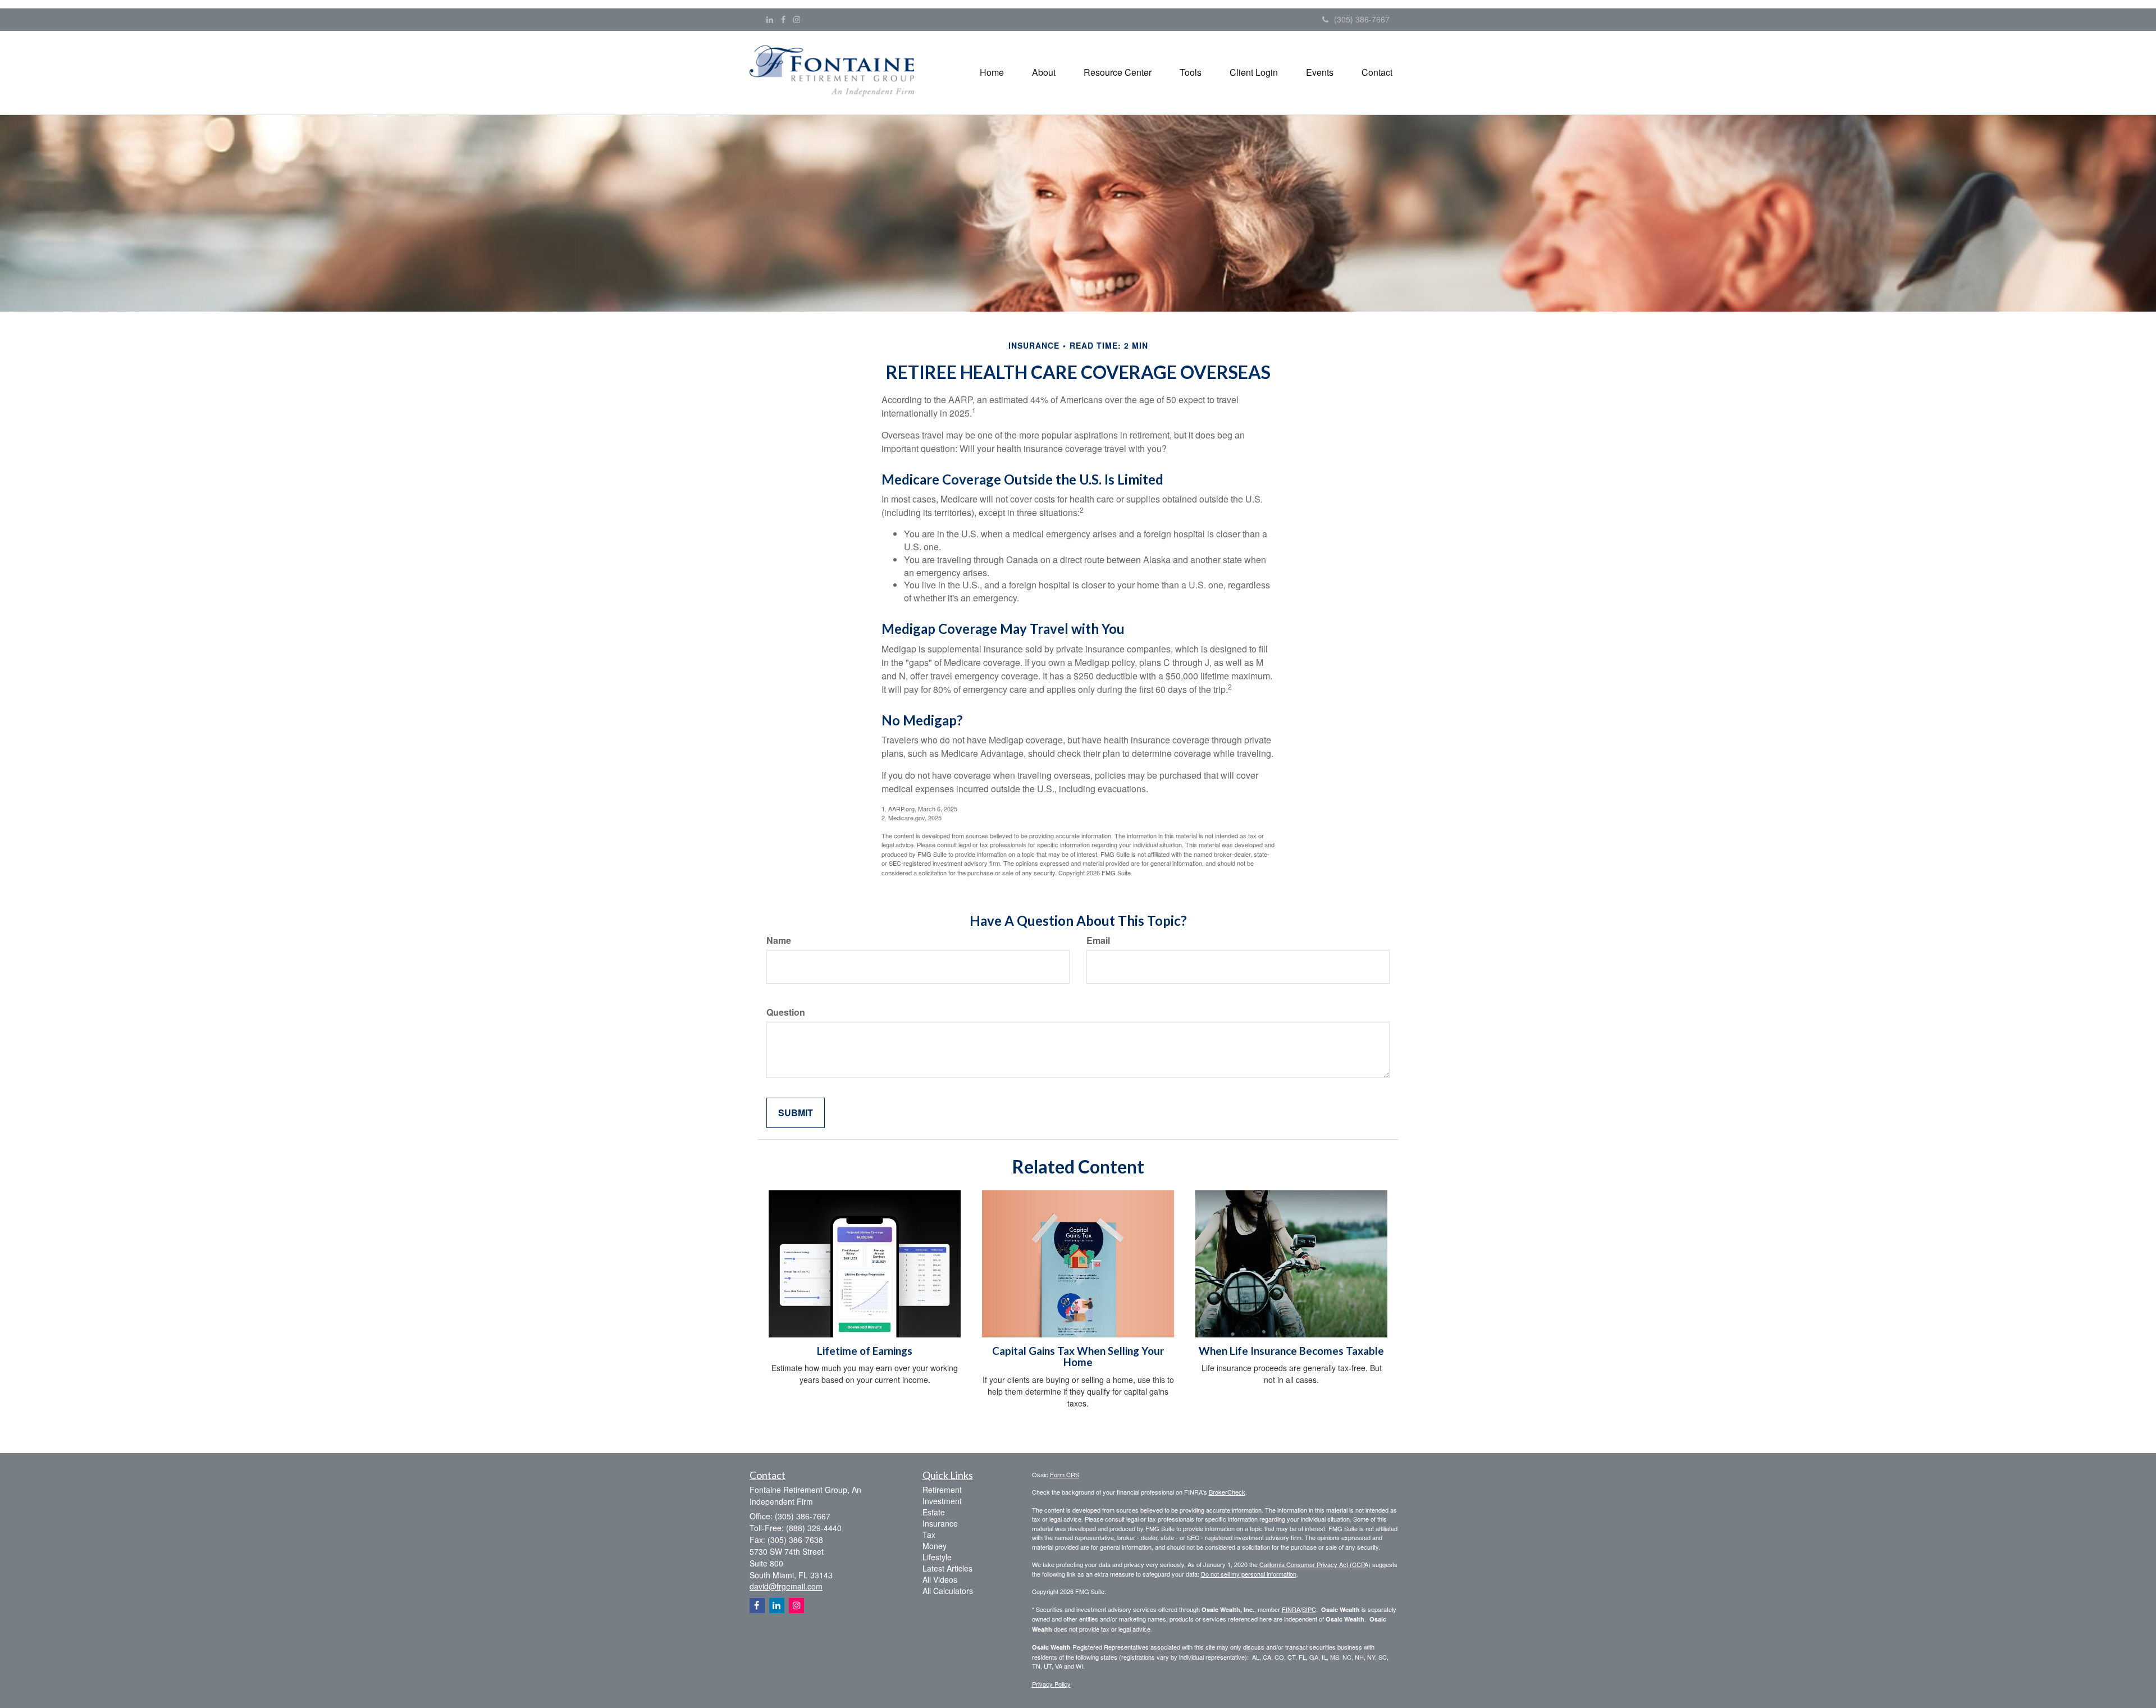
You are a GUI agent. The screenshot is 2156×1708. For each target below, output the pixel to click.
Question (786, 1012)
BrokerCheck (1227, 1492)
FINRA (1291, 1609)
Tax (929, 1535)
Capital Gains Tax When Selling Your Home (1078, 1357)
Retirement (942, 1490)
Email (1098, 940)
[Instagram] (797, 19)
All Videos (940, 1579)
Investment (942, 1501)
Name (779, 940)
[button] (1044, 72)
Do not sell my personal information (1249, 1574)
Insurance (940, 1523)
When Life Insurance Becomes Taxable (1291, 1351)
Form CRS (1065, 1474)
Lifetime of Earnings (865, 1351)
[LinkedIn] (770, 19)
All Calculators (948, 1591)
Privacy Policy (1051, 1684)
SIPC (1309, 1609)
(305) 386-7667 (1362, 19)
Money (935, 1546)
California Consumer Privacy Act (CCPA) (1315, 1564)
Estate (934, 1512)
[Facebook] (783, 19)
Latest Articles (947, 1568)
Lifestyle (937, 1557)
